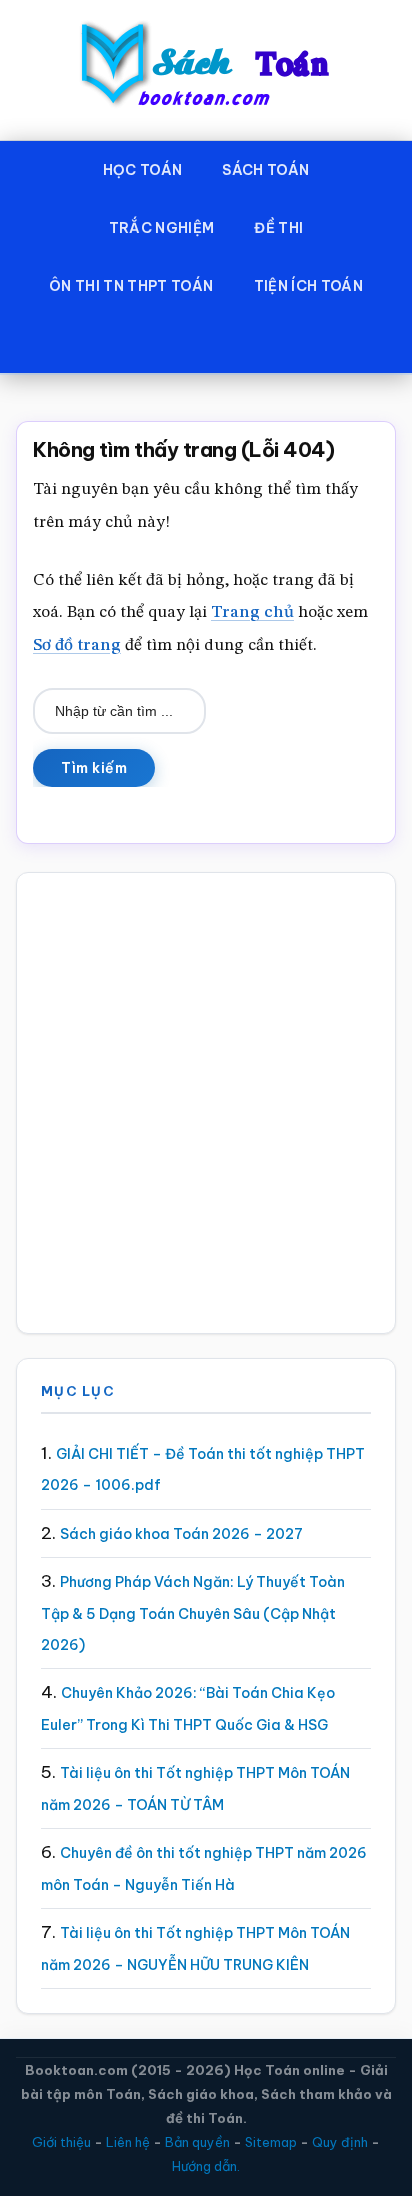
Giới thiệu (61, 2142)
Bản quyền (197, 2142)
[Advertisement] (206, 1103)
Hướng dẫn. (206, 2166)
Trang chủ (252, 612)
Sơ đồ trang (77, 645)
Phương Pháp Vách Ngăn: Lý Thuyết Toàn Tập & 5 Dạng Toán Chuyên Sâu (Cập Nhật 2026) (193, 1613)
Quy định (340, 2142)
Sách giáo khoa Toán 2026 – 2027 (181, 1534)
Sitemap (271, 2142)
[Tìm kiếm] (206, 344)
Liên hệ (128, 2142)
